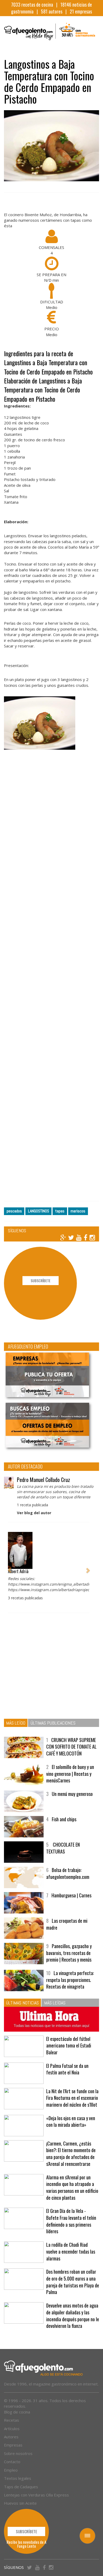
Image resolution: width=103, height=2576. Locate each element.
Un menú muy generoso (72, 1794)
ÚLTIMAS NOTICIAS (22, 2003)
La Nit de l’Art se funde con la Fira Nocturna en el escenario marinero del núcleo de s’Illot (72, 2098)
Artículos (12, 2429)
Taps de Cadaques (21, 2487)
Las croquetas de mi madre (67, 1924)
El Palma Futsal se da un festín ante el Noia (67, 2069)
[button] (10, 1568)
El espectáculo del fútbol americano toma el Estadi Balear (69, 2045)
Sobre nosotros (18, 2453)
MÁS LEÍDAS (55, 2003)
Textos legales (18, 2478)
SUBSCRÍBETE (41, 1280)
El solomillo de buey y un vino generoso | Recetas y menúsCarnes (70, 1774)
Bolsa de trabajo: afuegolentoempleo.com (68, 1873)
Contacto (12, 2462)
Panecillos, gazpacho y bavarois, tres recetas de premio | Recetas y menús (69, 1953)
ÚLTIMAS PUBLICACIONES (53, 1723)
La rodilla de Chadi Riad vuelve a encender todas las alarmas (71, 2251)
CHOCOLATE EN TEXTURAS (63, 1848)
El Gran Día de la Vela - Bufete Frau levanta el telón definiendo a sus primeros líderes (71, 2221)
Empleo (11, 2470)
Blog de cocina (17, 2412)
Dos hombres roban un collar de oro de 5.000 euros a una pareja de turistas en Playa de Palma (73, 2282)
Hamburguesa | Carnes (71, 1895)
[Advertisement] (51, 976)
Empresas (13, 2445)
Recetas (11, 2420)
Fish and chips (64, 1819)
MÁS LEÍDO (16, 1723)
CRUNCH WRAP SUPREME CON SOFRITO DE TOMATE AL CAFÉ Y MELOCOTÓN (71, 1747)
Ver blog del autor (34, 1513)
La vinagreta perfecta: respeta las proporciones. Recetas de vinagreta (70, 1980)
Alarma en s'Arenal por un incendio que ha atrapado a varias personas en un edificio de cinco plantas (72, 2187)
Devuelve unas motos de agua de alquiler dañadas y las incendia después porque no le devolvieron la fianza (73, 2316)
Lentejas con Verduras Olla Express (36, 2495)
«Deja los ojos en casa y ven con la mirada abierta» (71, 2121)
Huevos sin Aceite (20, 2503)
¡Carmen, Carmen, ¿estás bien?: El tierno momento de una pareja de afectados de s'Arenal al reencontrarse (71, 2154)
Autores (11, 2437)
